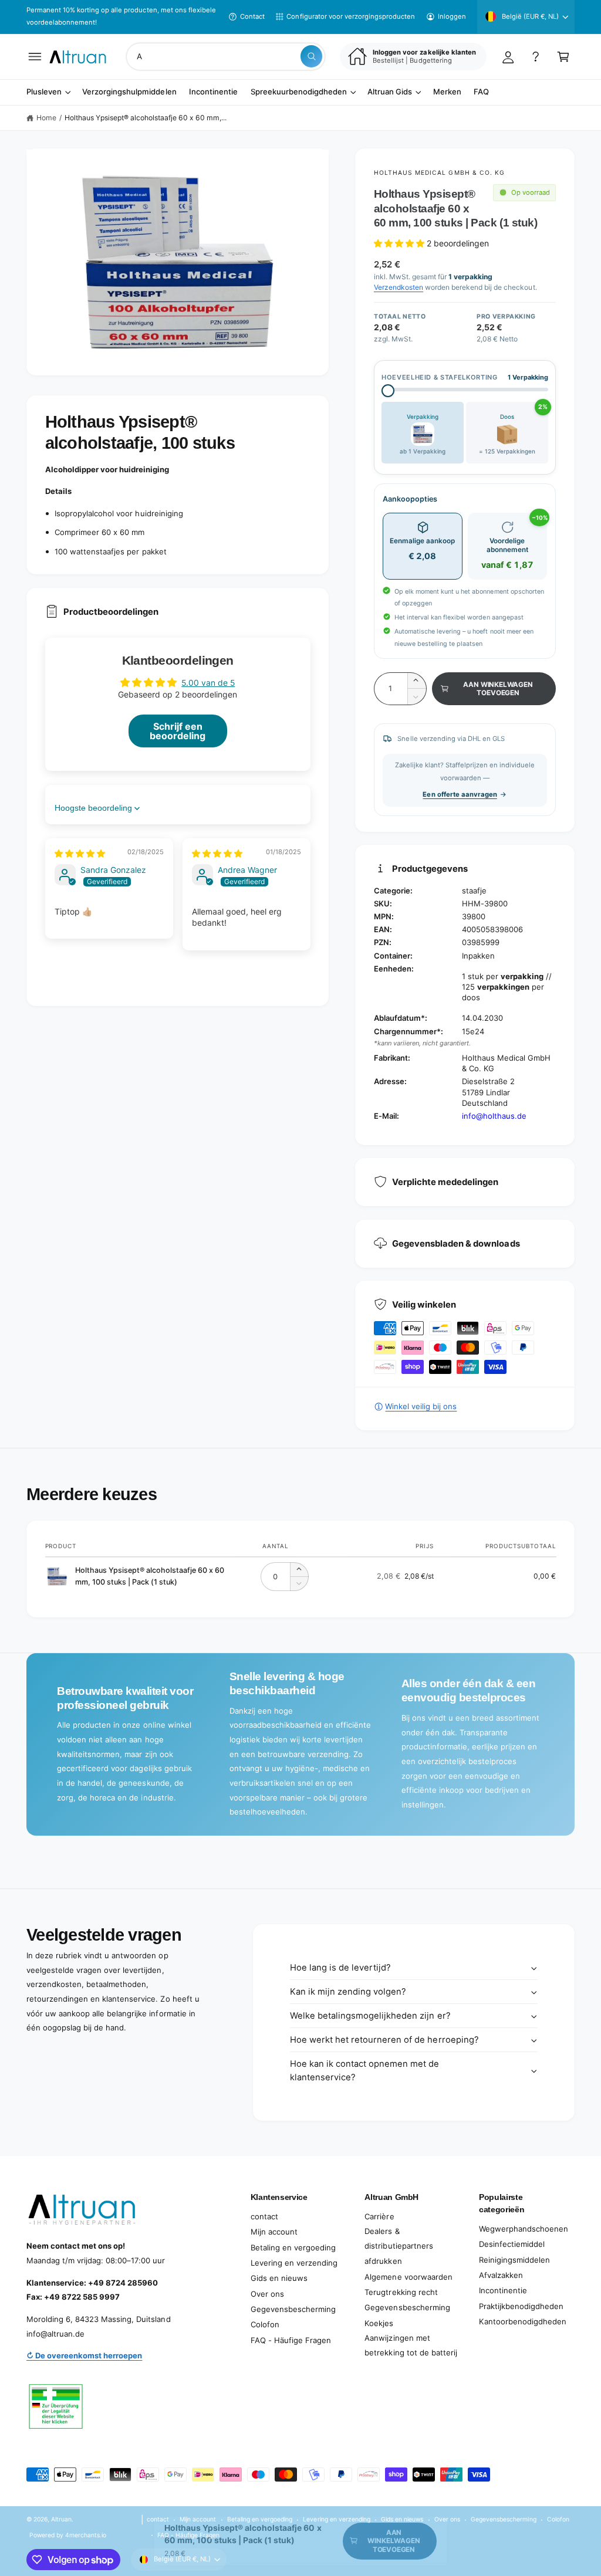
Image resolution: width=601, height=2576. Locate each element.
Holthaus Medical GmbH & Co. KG (439, 172)
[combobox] (226, 57)
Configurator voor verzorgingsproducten (351, 16)
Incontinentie (503, 2290)
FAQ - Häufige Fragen (291, 2340)
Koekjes (379, 2323)
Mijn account (274, 2232)
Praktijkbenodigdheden (521, 2306)
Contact (252, 16)
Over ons (267, 2294)
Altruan (61, 2519)
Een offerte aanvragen (460, 794)
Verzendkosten (399, 287)
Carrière (379, 2216)
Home (46, 118)
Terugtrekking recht (401, 2292)
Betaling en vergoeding (293, 2247)
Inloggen (452, 16)
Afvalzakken (501, 2275)
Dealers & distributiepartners (399, 2238)
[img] (80, 853)
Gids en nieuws (279, 2278)
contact (264, 2216)
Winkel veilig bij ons (421, 1406)
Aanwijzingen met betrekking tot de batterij (411, 2345)
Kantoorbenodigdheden (523, 2321)
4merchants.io (86, 2535)
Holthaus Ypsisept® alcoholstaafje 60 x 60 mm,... (146, 118)
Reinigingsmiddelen (514, 2260)
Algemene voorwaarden (408, 2277)
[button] (35, 57)
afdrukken (383, 2261)
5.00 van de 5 (208, 683)
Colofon (265, 2324)
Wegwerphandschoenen (524, 2229)
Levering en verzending (294, 2263)
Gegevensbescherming (293, 2309)
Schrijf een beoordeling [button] (178, 731)
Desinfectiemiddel (512, 2244)
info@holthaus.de (494, 1116)
